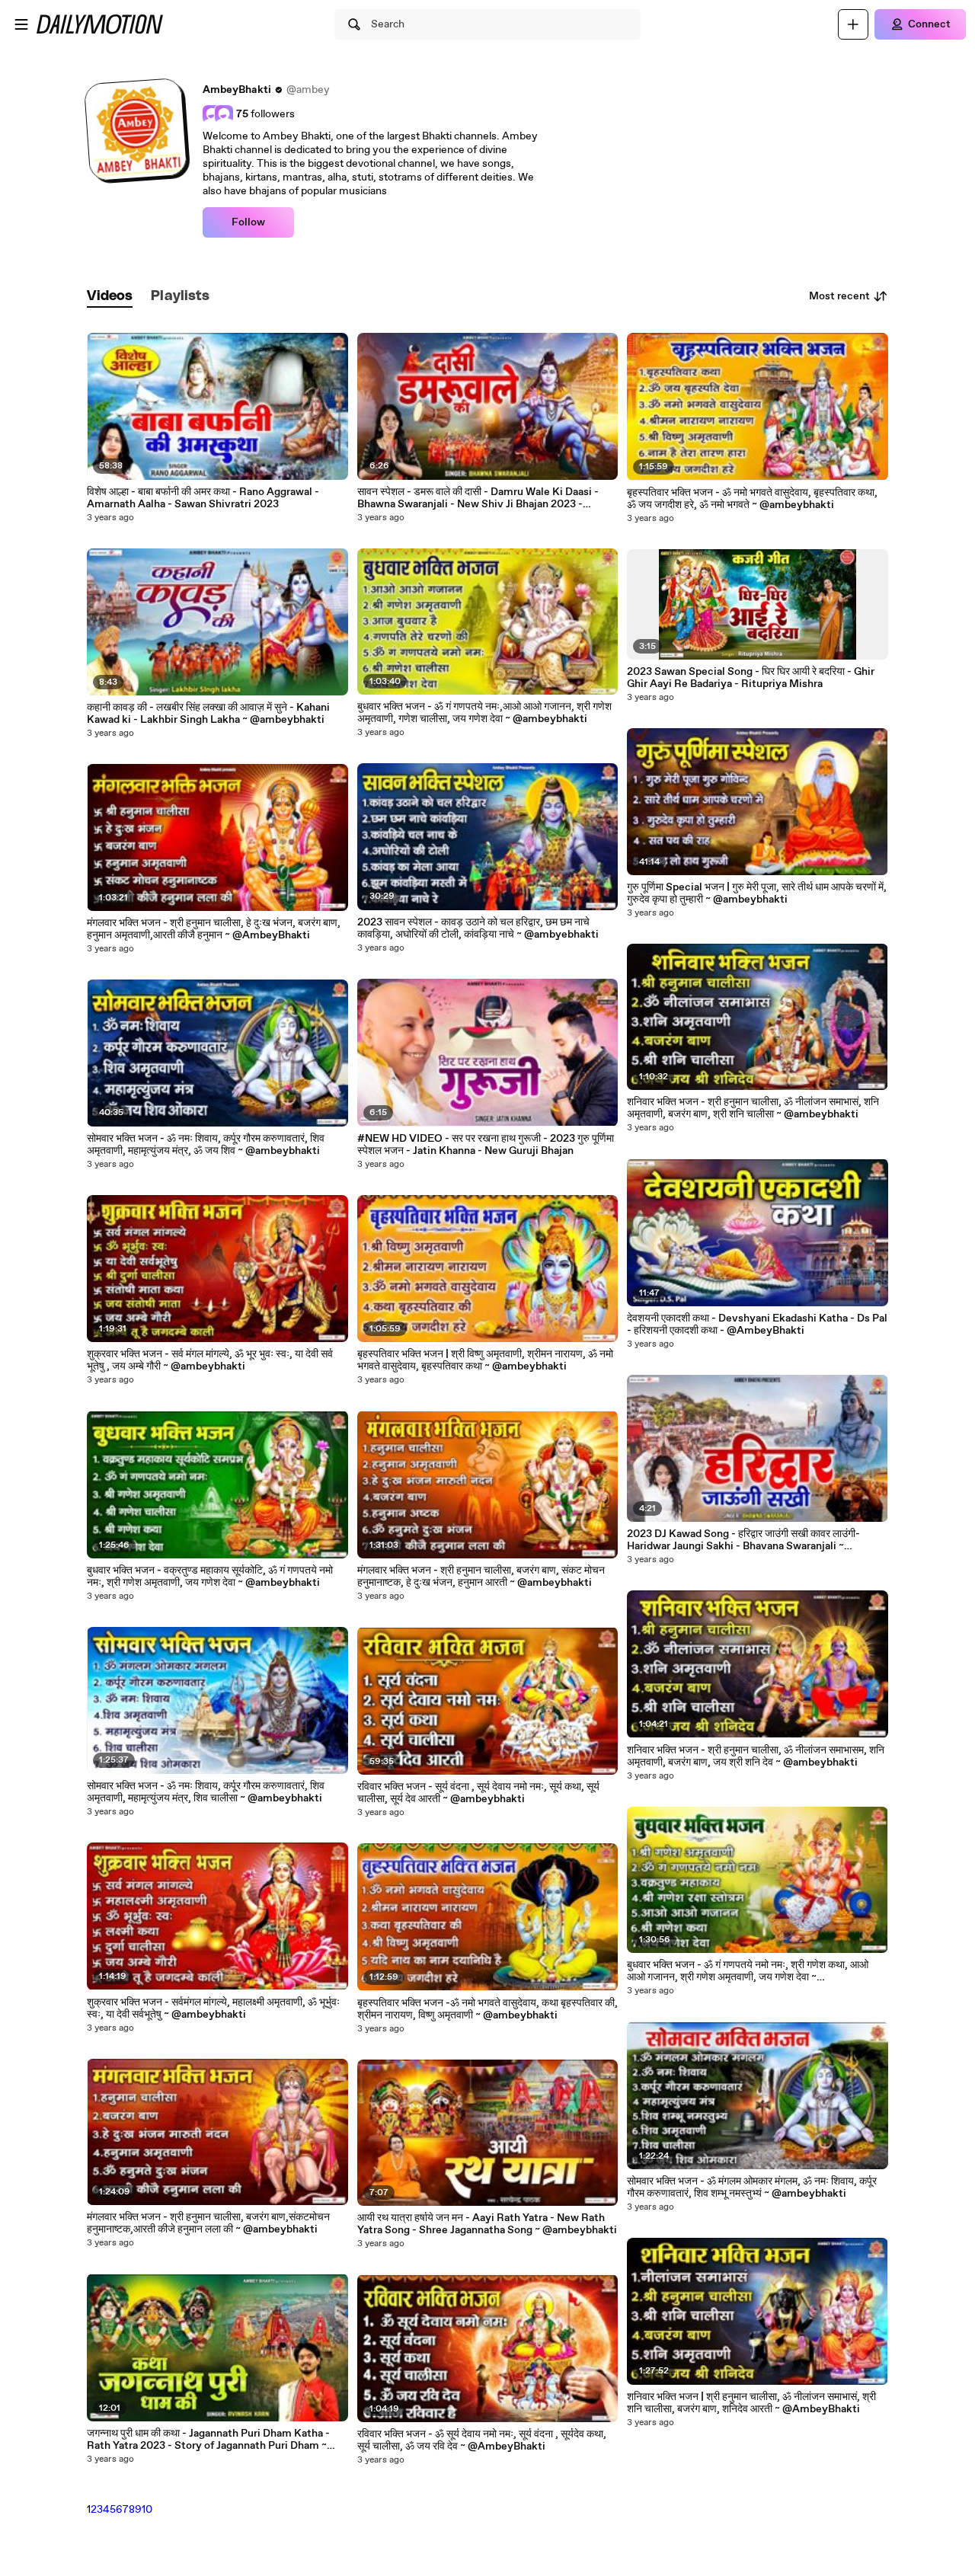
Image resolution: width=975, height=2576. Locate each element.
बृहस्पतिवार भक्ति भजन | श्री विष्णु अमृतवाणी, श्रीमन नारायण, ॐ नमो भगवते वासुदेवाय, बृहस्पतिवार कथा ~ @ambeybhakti (485, 1360)
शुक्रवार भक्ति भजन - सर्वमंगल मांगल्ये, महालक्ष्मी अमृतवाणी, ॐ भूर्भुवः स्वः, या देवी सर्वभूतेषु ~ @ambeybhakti (213, 2009)
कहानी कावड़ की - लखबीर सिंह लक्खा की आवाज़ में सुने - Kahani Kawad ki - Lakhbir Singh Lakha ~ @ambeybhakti (208, 714)
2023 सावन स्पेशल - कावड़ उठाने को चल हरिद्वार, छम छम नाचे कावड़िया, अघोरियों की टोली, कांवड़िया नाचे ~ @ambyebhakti (478, 928)
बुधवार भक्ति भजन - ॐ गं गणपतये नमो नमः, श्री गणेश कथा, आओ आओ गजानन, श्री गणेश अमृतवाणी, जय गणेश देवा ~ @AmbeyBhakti (748, 1971)
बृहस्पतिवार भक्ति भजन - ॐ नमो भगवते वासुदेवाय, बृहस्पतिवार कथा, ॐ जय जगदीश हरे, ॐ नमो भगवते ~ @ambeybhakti (752, 499)
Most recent (839, 296)
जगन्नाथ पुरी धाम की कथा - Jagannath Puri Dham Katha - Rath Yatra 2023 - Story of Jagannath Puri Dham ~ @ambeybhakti (208, 2440)
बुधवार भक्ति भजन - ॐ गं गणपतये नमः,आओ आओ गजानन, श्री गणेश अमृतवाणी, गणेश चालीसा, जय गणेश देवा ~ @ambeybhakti (484, 713)
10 (147, 2510)
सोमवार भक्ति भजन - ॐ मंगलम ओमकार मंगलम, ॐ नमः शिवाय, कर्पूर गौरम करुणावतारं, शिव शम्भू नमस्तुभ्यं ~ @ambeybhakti (752, 2188)
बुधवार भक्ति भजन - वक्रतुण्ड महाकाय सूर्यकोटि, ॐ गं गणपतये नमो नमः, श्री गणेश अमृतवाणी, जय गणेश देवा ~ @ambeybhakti (210, 1577)
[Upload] (853, 24)
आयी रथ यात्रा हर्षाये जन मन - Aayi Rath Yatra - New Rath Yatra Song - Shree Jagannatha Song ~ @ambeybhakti (487, 2224)
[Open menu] (21, 24)
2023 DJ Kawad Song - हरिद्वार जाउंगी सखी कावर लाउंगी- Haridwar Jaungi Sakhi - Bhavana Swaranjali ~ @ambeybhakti (743, 1540)
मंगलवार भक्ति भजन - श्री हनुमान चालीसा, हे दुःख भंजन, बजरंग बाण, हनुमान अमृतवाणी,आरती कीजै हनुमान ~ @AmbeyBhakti (214, 929)
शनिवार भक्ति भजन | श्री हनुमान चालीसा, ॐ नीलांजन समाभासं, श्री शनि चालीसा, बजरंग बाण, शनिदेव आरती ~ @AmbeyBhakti (751, 2403)
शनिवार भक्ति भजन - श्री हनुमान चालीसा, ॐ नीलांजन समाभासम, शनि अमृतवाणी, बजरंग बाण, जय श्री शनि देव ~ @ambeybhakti (756, 1756)
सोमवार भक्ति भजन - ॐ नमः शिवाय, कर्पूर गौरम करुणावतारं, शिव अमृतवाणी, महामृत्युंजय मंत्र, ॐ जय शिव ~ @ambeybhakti (206, 1145)
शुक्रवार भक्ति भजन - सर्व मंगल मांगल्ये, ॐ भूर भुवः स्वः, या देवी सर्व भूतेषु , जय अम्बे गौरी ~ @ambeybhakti (210, 1360)
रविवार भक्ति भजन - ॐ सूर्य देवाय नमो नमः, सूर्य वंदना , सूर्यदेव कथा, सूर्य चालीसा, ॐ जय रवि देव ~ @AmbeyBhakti (482, 2440)
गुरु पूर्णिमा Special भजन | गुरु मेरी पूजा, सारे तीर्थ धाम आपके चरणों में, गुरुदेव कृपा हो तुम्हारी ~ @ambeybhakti (757, 893)
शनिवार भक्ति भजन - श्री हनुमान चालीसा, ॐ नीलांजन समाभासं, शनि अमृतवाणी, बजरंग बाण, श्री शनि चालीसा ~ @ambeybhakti (753, 1108)
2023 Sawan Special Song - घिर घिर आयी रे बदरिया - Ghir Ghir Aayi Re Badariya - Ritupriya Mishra (751, 678)
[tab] (110, 297)
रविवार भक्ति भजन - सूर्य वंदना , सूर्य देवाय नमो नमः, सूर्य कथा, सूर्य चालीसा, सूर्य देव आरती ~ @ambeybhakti (478, 1793)
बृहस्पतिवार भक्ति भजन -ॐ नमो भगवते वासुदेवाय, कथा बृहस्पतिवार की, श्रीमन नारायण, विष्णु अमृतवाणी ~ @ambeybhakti (487, 2009)
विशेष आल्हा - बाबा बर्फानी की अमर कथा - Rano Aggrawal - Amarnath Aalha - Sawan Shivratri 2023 (203, 498)
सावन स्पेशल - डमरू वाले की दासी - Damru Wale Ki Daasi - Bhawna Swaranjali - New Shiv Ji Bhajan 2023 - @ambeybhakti (478, 498)
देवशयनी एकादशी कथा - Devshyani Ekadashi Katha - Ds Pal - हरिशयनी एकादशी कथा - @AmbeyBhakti (757, 1325)
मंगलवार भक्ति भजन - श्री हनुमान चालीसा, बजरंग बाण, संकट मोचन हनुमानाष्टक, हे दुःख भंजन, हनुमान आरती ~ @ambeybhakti (481, 1577)
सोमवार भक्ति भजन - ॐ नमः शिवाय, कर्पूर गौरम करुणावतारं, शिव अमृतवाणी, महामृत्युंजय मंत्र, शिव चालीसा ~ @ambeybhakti (206, 1792)
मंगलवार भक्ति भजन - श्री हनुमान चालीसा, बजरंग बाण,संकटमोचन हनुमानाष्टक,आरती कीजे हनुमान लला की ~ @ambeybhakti (208, 2223)
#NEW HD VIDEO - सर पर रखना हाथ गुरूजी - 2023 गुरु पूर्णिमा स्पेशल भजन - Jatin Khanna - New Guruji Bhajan (486, 1145)
